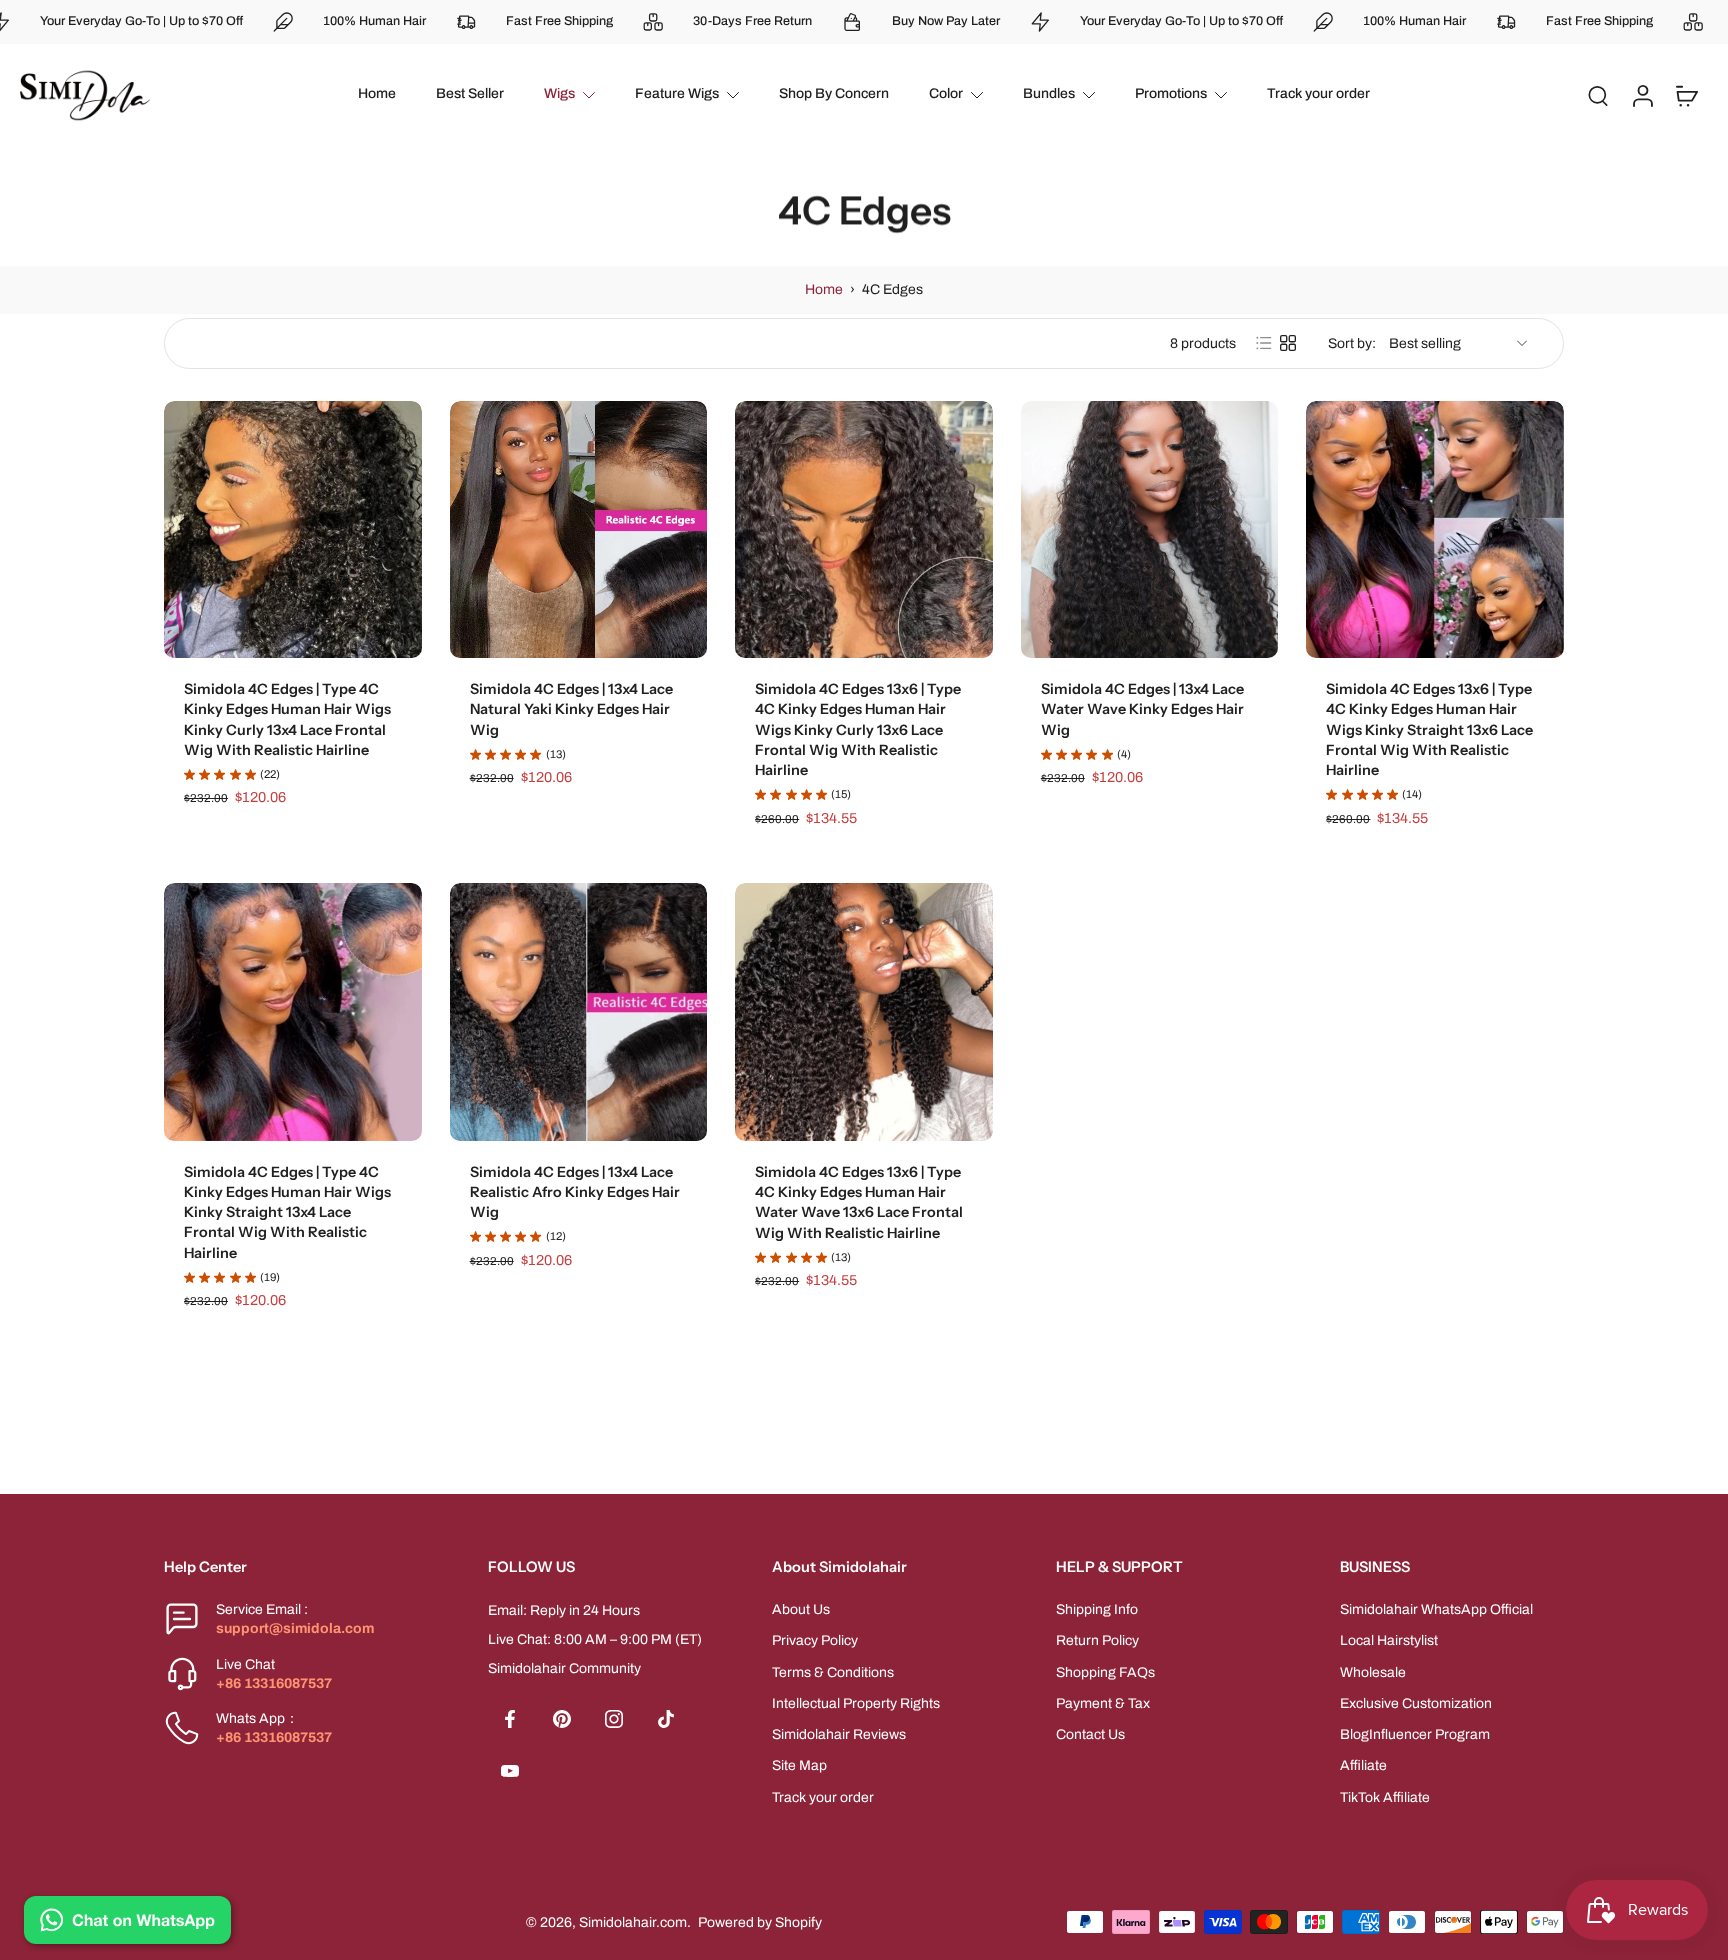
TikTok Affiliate (1385, 1796)
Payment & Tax (1103, 1703)
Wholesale (1373, 1671)
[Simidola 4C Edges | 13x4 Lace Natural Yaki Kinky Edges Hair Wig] (579, 530)
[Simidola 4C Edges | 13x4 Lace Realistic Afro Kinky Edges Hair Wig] (579, 1012)
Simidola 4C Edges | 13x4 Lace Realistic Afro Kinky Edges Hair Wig (575, 1192)
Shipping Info (1097, 1609)
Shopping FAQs (1105, 1671)
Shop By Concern (834, 93)
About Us (801, 1609)
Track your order (1318, 93)
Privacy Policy (815, 1640)
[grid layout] (1288, 343)
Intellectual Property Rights (856, 1703)
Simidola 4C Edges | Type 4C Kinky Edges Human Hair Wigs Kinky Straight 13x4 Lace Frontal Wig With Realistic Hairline (287, 1212)
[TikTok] (666, 1719)
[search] (1598, 95)
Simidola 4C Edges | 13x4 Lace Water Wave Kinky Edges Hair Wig (1142, 709)
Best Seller (470, 93)
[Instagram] (614, 1719)
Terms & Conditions (833, 1671)
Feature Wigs (677, 93)
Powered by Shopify (760, 1921)
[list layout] (1264, 343)
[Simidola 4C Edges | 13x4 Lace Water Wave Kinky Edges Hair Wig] (1150, 530)
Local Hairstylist (1389, 1640)
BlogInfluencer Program (1415, 1734)
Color (946, 93)
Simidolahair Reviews (839, 1734)
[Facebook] (510, 1719)
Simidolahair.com (633, 1921)
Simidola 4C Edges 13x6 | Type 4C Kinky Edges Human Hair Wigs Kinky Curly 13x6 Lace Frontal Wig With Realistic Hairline (858, 729)
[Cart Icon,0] (1686, 95)
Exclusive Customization (1416, 1703)
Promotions (1171, 93)
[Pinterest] (562, 1719)
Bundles (1049, 93)
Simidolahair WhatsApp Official (1436, 1609)
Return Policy (1097, 1640)
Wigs (559, 93)
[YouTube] (510, 1771)
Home (377, 93)
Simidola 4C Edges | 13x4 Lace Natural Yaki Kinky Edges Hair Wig (571, 709)
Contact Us (1090, 1734)
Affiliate (1363, 1765)
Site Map (799, 1765)
